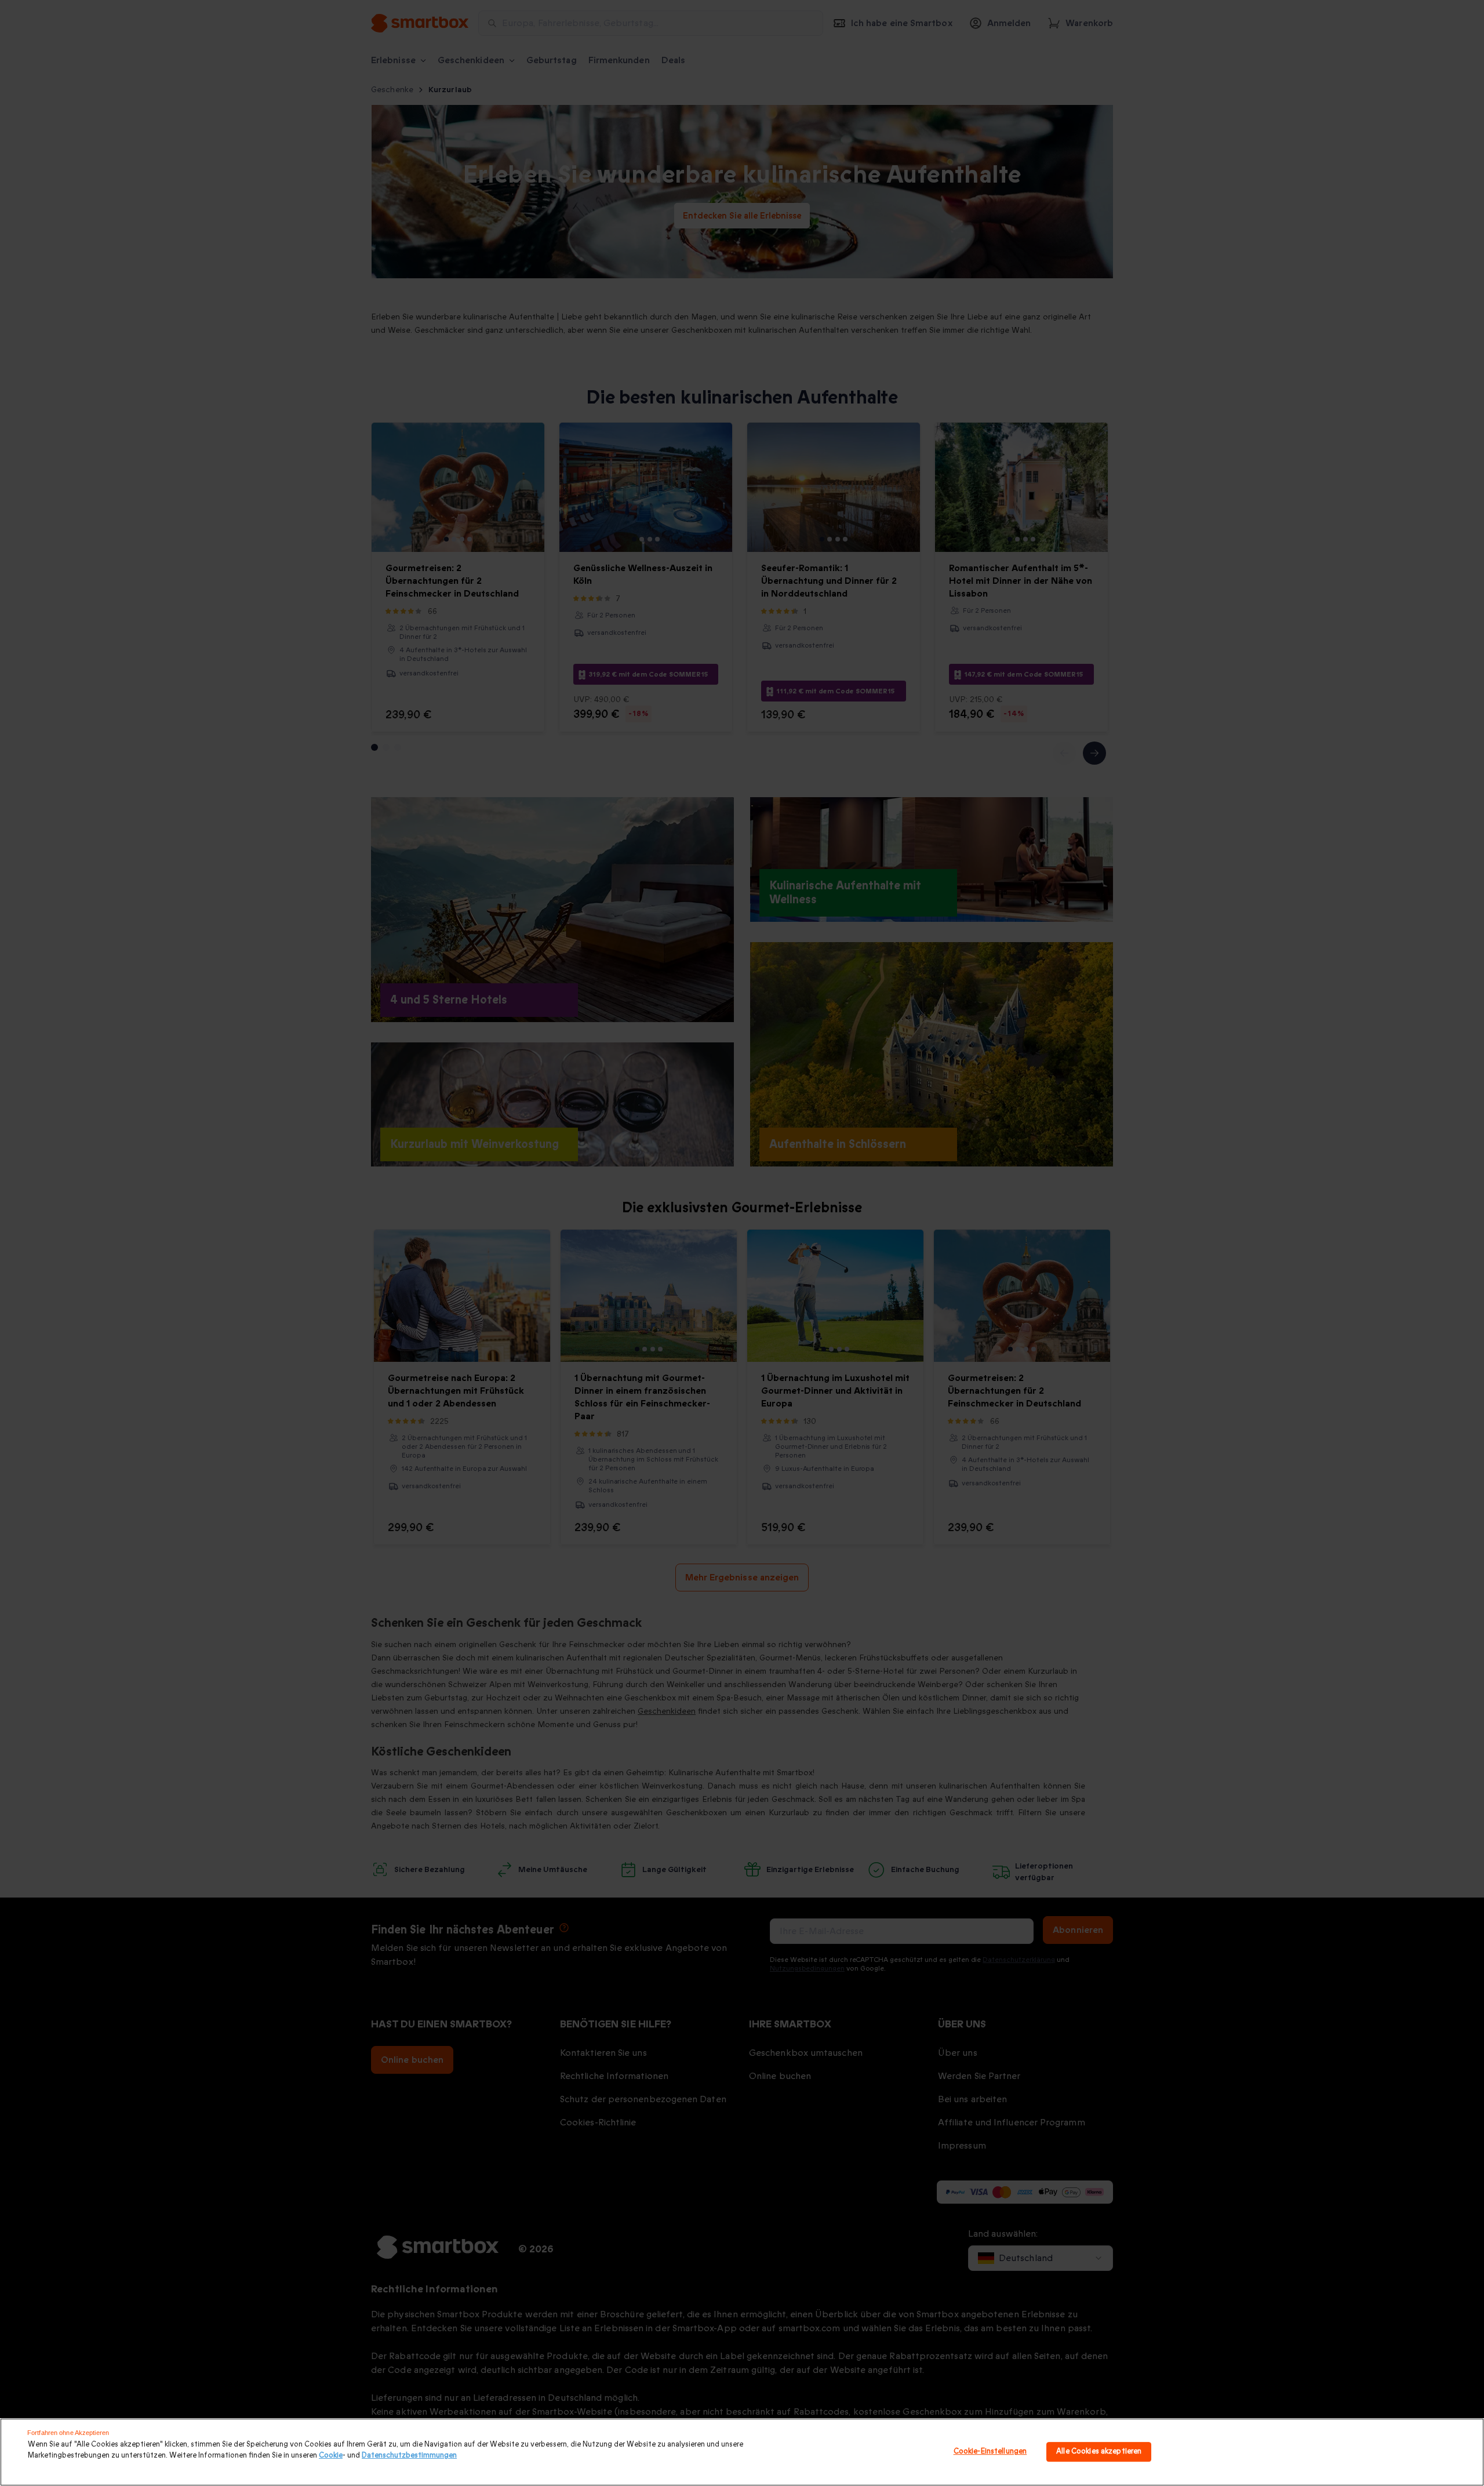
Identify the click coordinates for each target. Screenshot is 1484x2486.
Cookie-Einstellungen (990, 2452)
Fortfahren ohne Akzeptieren (68, 2433)
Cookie (331, 2455)
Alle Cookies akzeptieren (1099, 2452)
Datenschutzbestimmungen (409, 2455)
